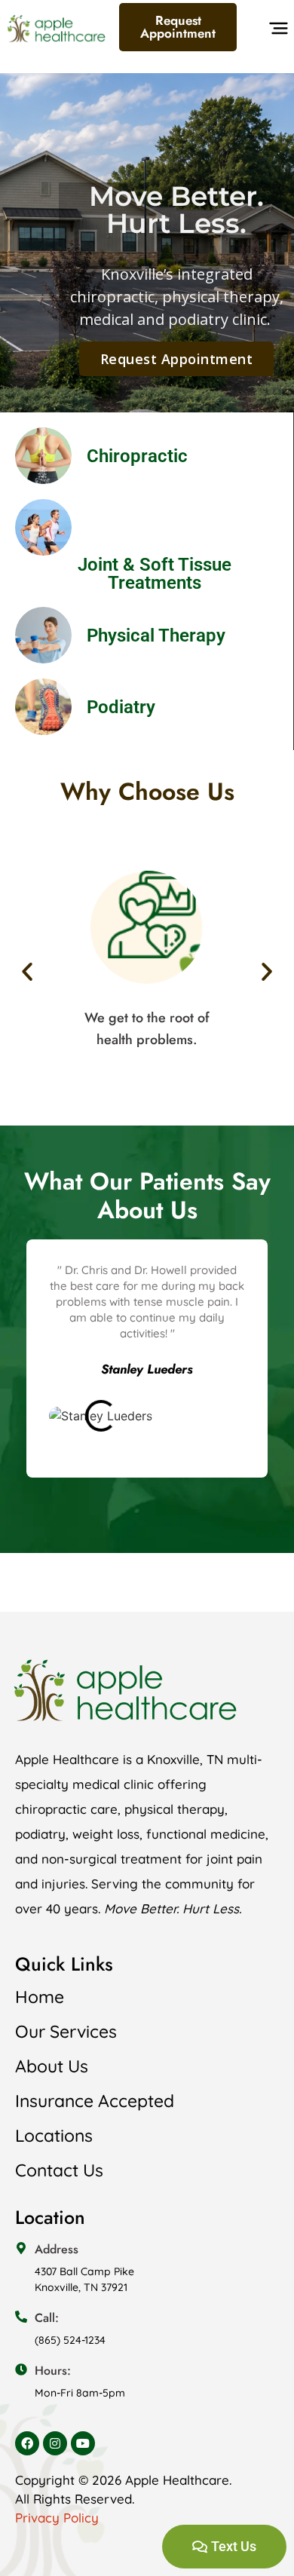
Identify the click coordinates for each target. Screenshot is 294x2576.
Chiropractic (137, 456)
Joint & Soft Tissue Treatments (155, 574)
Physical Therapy (156, 636)
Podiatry (121, 707)
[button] (276, 32)
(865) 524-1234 (70, 2340)
